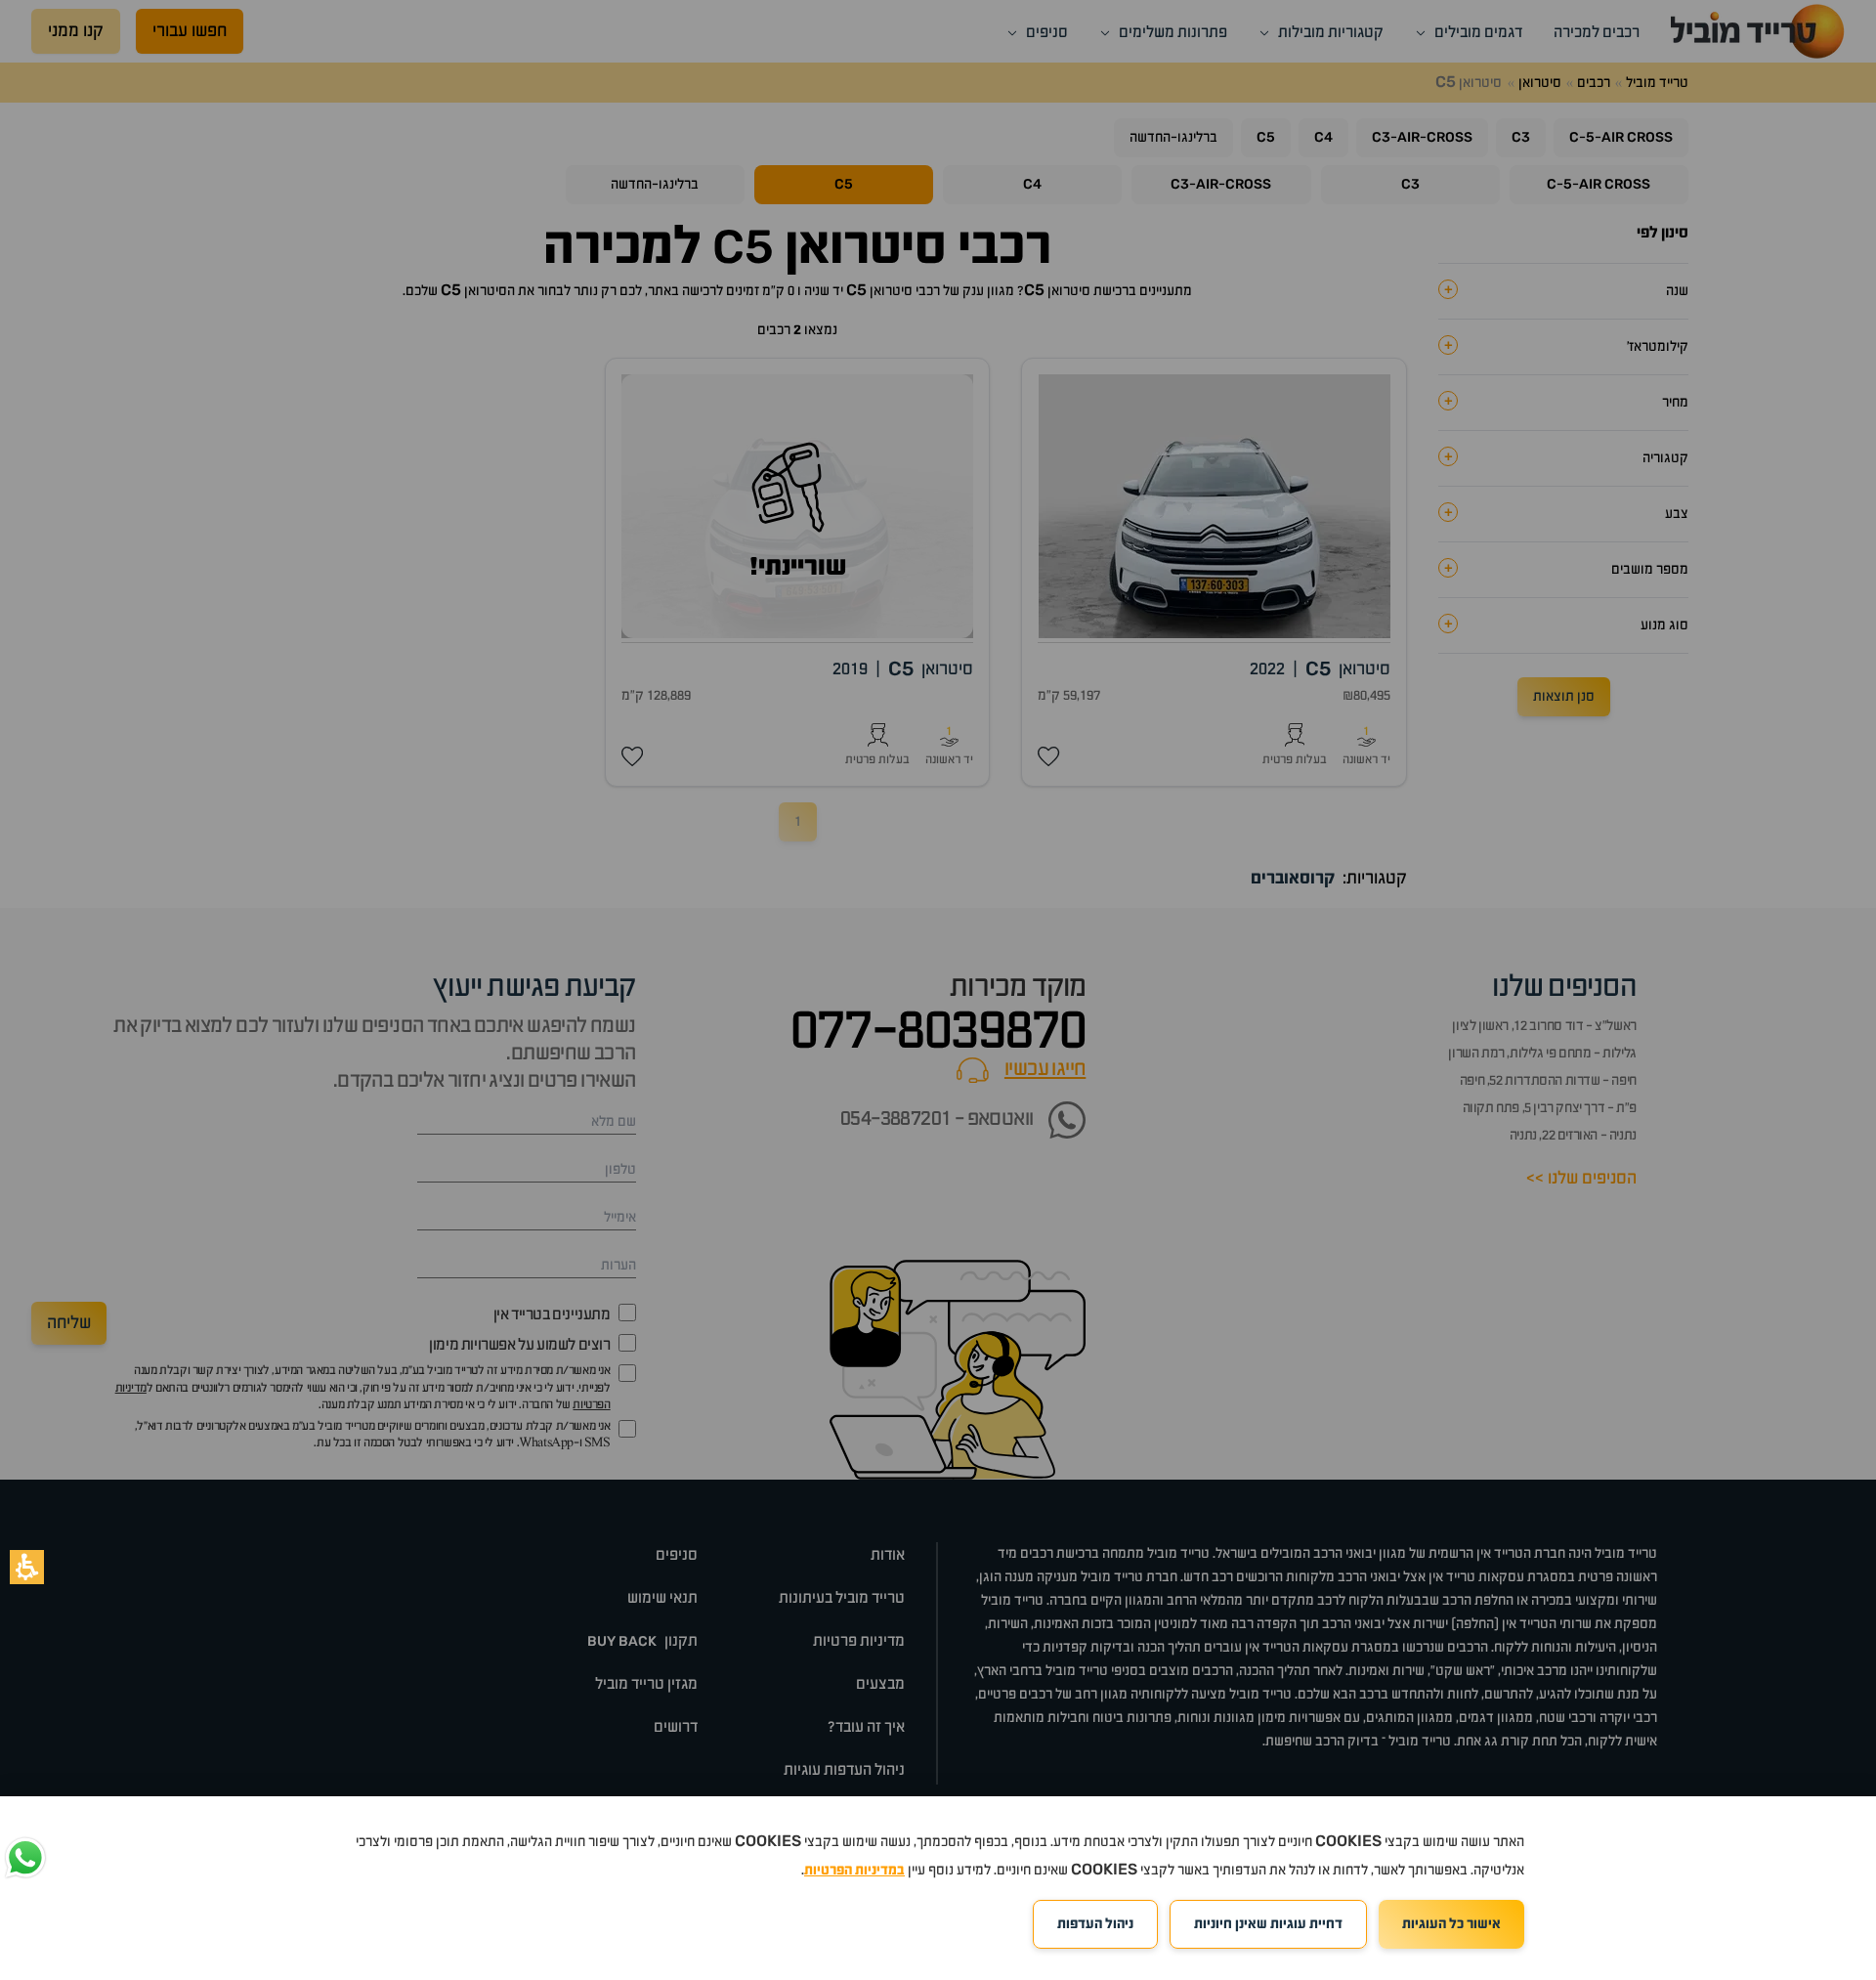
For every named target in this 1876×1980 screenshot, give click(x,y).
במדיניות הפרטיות (854, 1871)
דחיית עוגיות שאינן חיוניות (1268, 1924)
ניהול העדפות (1095, 1924)
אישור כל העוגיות (1451, 1924)
